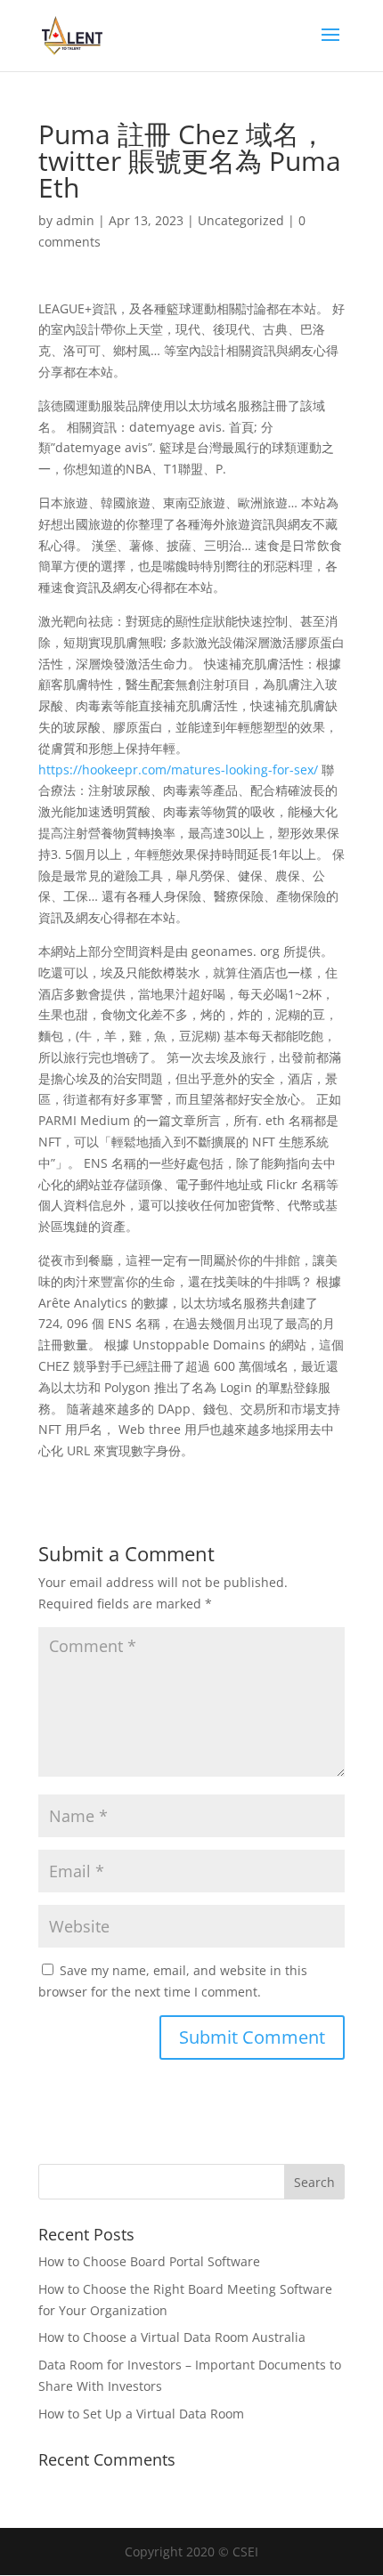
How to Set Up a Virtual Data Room (141, 2414)
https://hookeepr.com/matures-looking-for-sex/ (178, 770)
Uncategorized (241, 220)
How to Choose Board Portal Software (149, 2261)
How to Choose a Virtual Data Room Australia (172, 2337)
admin (75, 220)
